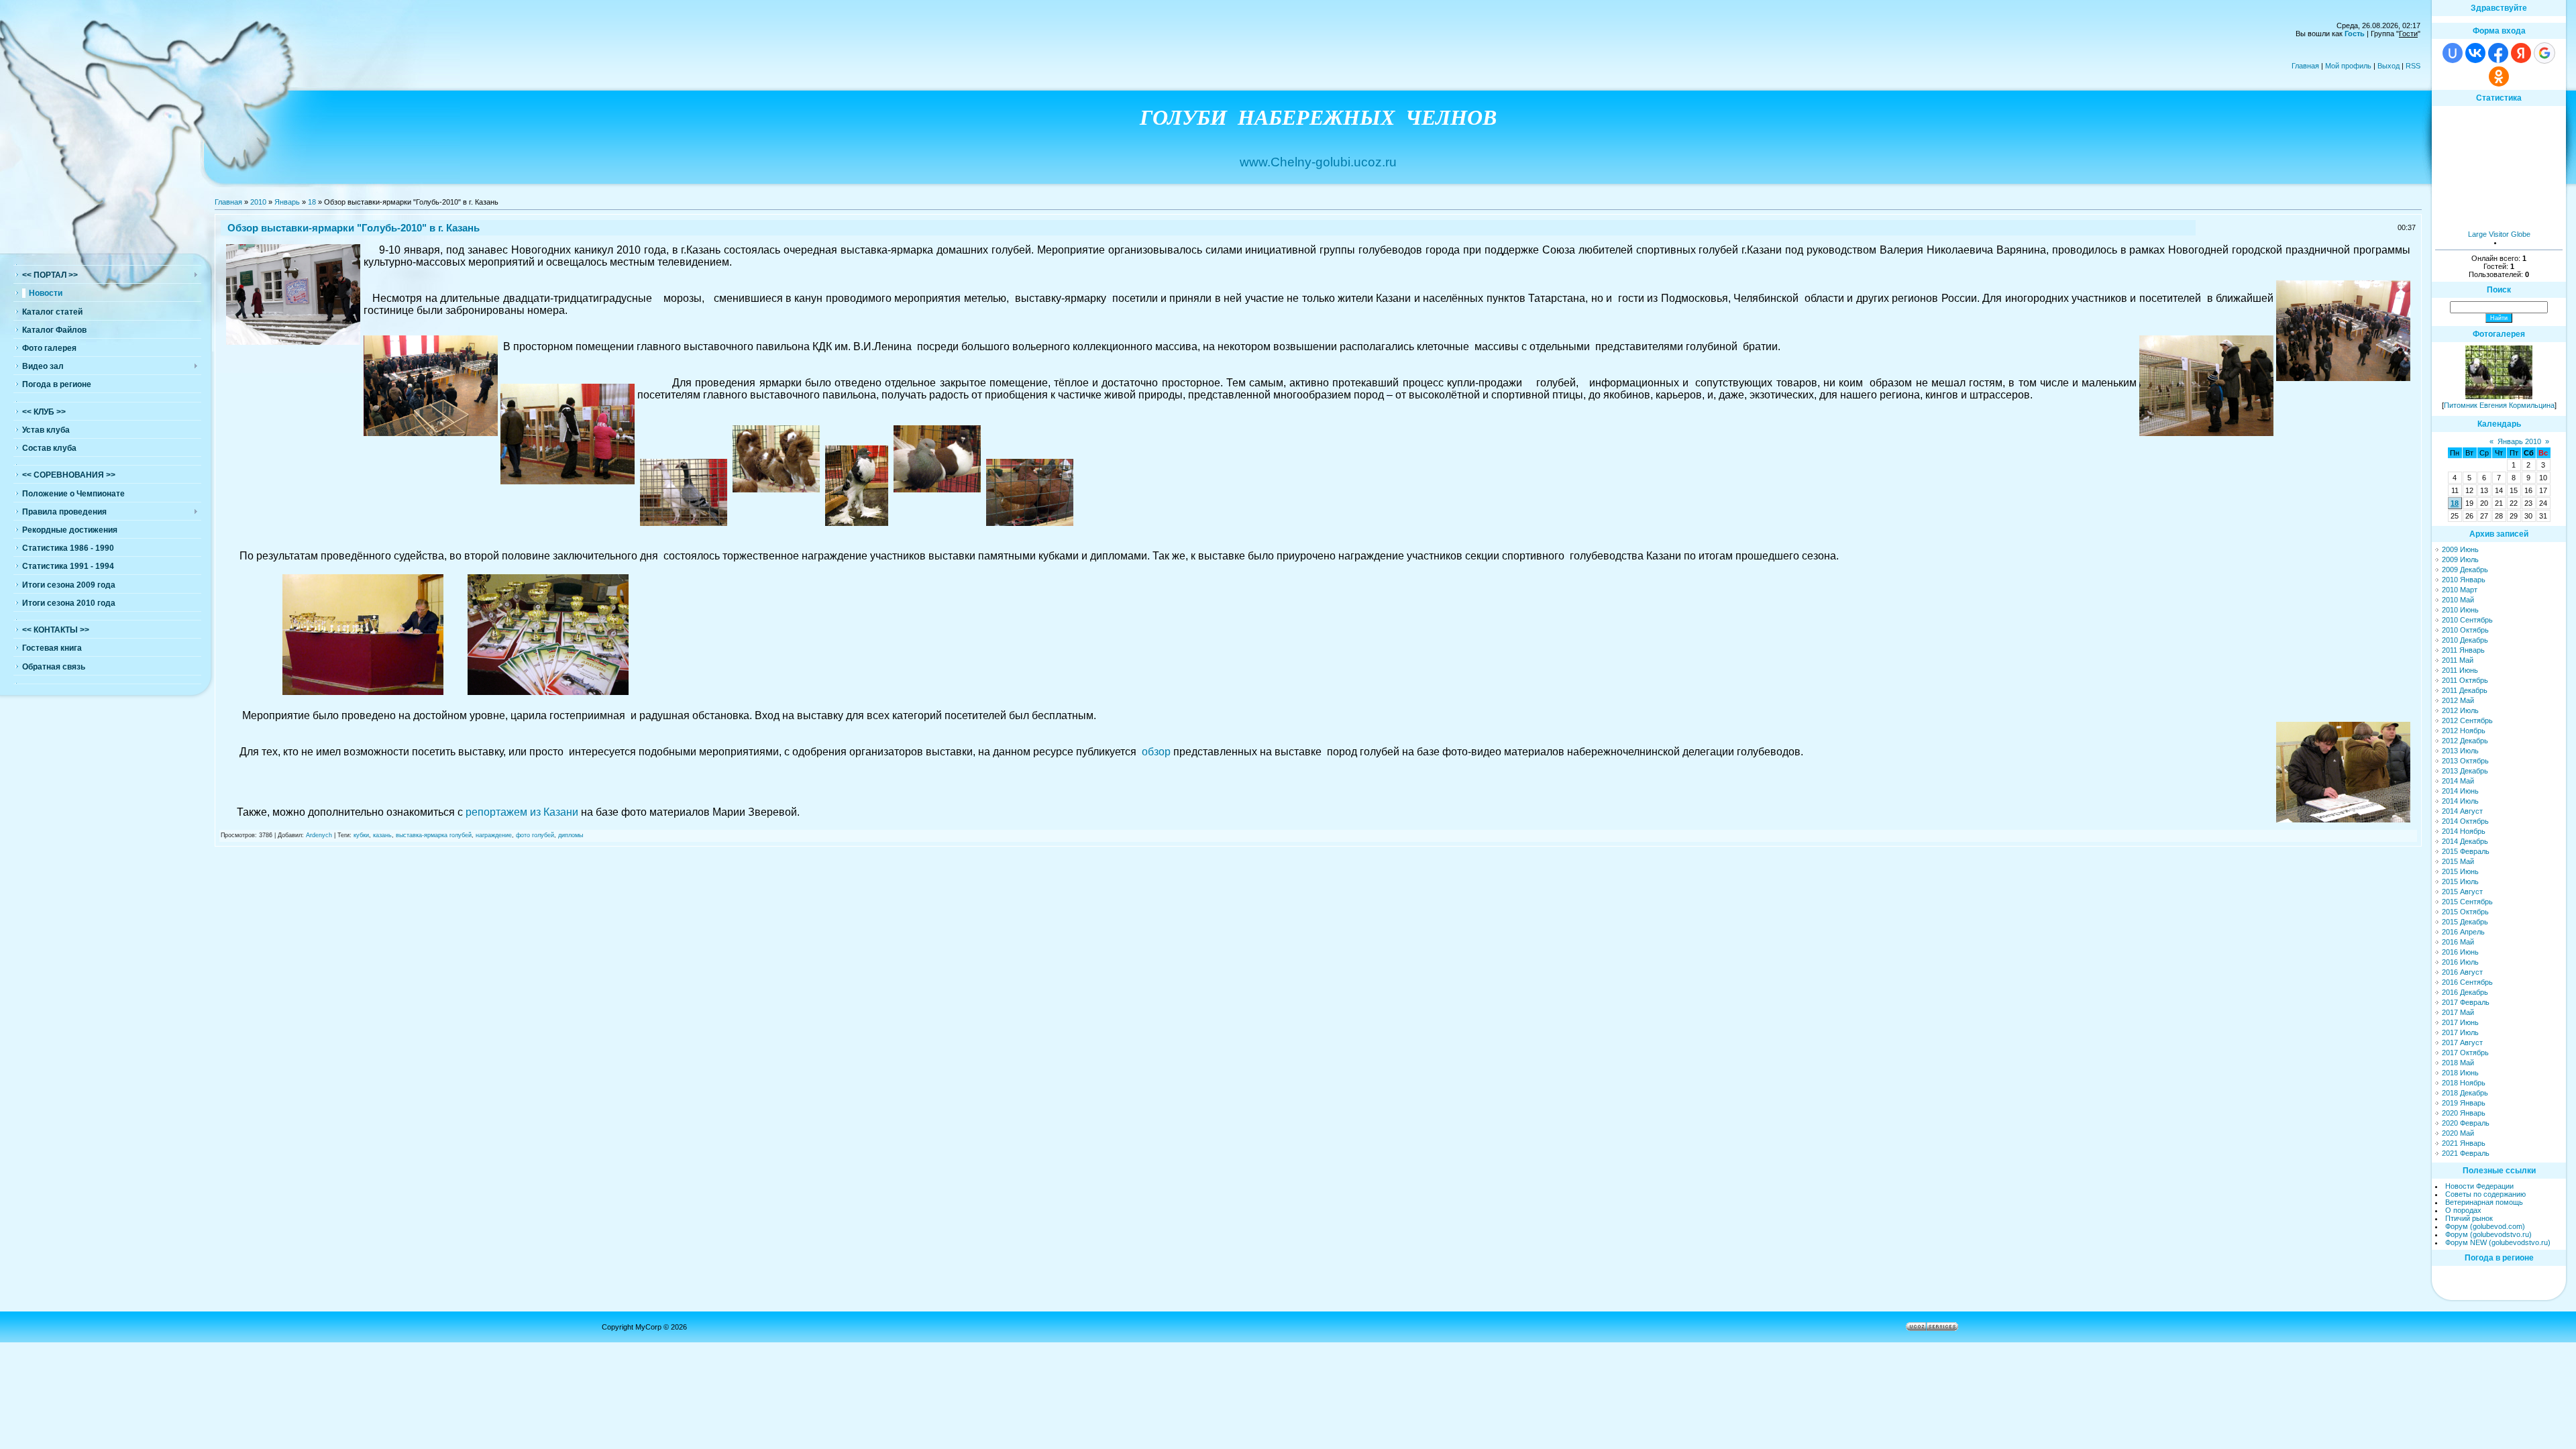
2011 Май (2458, 660)
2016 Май (2458, 942)
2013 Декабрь (2465, 771)
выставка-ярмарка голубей (434, 835)
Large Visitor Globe (2499, 234)
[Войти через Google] (2544, 53)
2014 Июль (2460, 801)
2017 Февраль (2466, 1002)
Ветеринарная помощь (2484, 1202)
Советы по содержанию (2485, 1194)
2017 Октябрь (2465, 1053)
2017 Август (2462, 1042)
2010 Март (2460, 590)
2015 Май (2458, 861)
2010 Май (2458, 600)
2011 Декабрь (2465, 690)
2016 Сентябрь (2467, 982)
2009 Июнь (2460, 549)
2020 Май (2458, 1133)
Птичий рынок (2469, 1218)
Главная (2305, 66)
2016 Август (2462, 972)
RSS (2413, 66)
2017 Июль (2460, 1032)
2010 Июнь (2460, 610)
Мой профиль (2348, 66)
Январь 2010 (2519, 441)
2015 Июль (2460, 881)
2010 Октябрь (2465, 630)
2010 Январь (2464, 580)
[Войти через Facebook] (2498, 53)
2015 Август (2462, 892)
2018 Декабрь (2465, 1093)
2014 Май (2458, 781)
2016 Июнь (2460, 952)
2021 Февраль (2466, 1153)
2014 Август (2462, 811)
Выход (2389, 66)
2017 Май (2458, 1012)
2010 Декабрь (2465, 640)
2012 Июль (2460, 710)
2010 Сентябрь (2467, 620)
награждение (494, 835)
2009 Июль (2460, 559)
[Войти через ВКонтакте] (2475, 53)
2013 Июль (2460, 751)
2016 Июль (2460, 962)
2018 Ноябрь (2464, 1083)
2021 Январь (2464, 1143)
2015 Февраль (2466, 851)
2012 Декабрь (2465, 741)
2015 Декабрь (2465, 922)
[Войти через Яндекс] (2521, 53)
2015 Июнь (2460, 871)
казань (382, 835)
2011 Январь (2463, 650)
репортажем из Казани (522, 812)
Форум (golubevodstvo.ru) (2488, 1234)
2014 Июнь (2460, 791)
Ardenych (319, 835)
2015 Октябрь (2465, 912)
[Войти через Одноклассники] (2499, 76)
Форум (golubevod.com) (2485, 1226)
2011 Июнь (2460, 670)
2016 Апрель (2463, 932)
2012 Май (2458, 700)
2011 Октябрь (2465, 680)
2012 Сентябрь (2467, 720)
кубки (361, 835)
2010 (258, 202)
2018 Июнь (2460, 1073)
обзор (1156, 752)
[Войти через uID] (2453, 53)
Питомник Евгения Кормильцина (2499, 405)
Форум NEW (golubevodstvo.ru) (2498, 1242)
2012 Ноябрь (2464, 731)
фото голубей (535, 835)
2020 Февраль (2466, 1123)
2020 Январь (2464, 1113)
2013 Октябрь (2465, 761)
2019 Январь (2464, 1103)
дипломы (571, 835)
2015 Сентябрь (2467, 902)
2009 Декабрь (2465, 570)
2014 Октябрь (2465, 821)
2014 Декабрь (2465, 841)
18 (312, 202)
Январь (287, 202)
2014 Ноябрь (2464, 831)
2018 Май (2458, 1063)
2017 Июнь (2460, 1022)
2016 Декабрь (2465, 992)
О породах (2463, 1210)
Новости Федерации (2479, 1186)
